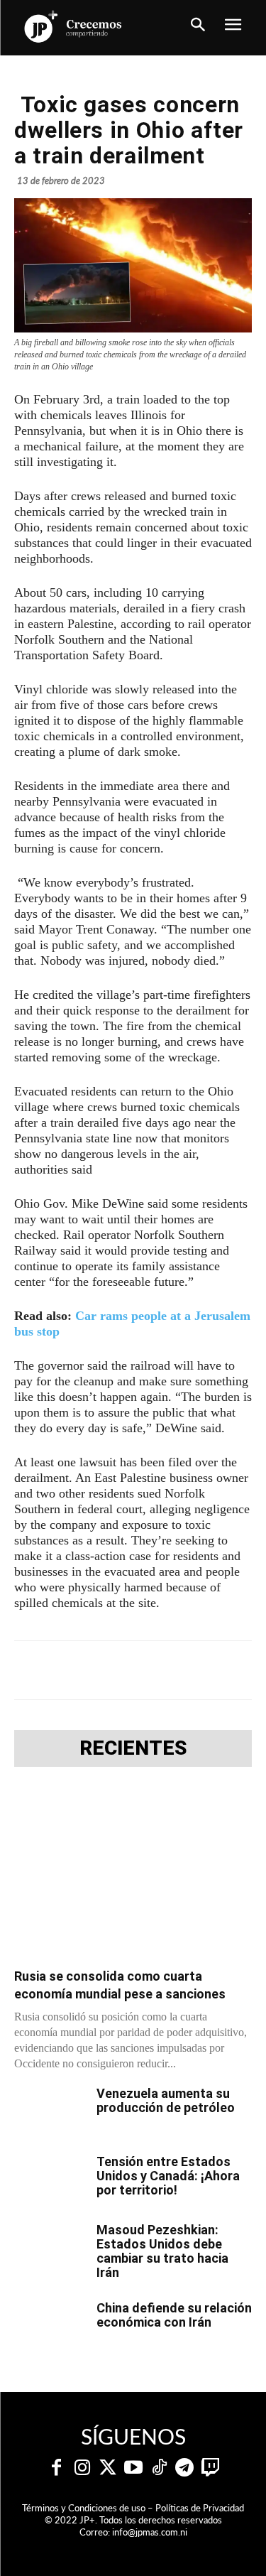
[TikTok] (159, 2468)
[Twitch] (210, 2468)
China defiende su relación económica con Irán (174, 2315)
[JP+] (74, 26)
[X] (106, 1670)
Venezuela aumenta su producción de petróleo (166, 2100)
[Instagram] (82, 2468)
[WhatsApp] (171, 1670)
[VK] (204, 1670)
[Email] (236, 1670)
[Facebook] (73, 1670)
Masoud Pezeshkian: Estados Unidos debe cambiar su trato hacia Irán (162, 2251)
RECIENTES (133, 1748)
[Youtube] (133, 2468)
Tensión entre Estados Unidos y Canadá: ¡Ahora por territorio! (168, 2176)
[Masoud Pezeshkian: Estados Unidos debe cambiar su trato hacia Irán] (50, 2248)
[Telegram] (138, 1670)
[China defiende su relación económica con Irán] (50, 2326)
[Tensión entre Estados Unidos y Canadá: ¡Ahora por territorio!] (50, 2180)
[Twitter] (108, 2468)
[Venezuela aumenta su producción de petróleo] (50, 2111)
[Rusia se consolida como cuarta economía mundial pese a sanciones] (133, 1872)
